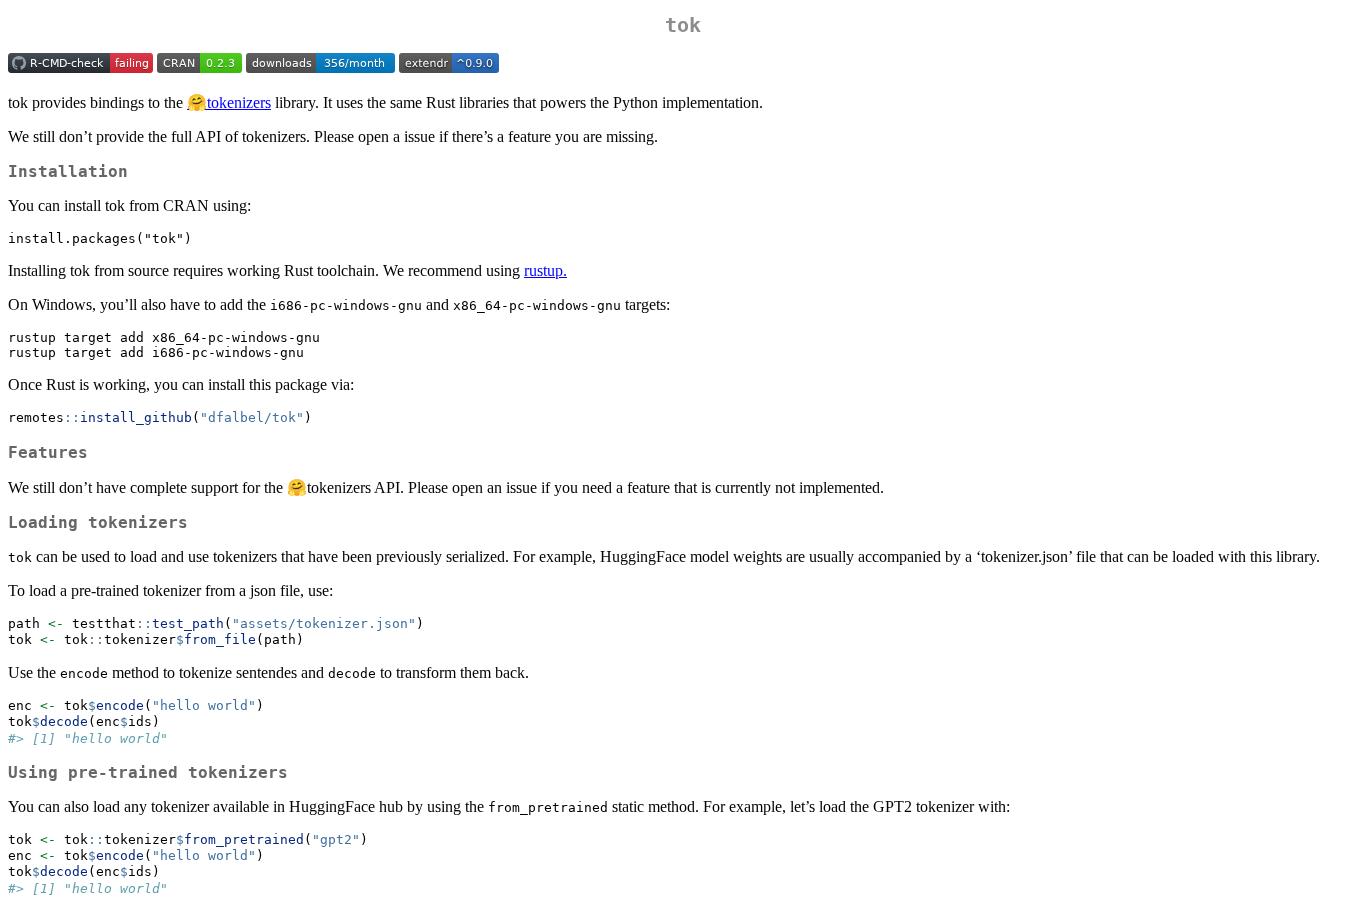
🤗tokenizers (229, 102)
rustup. (545, 270)
